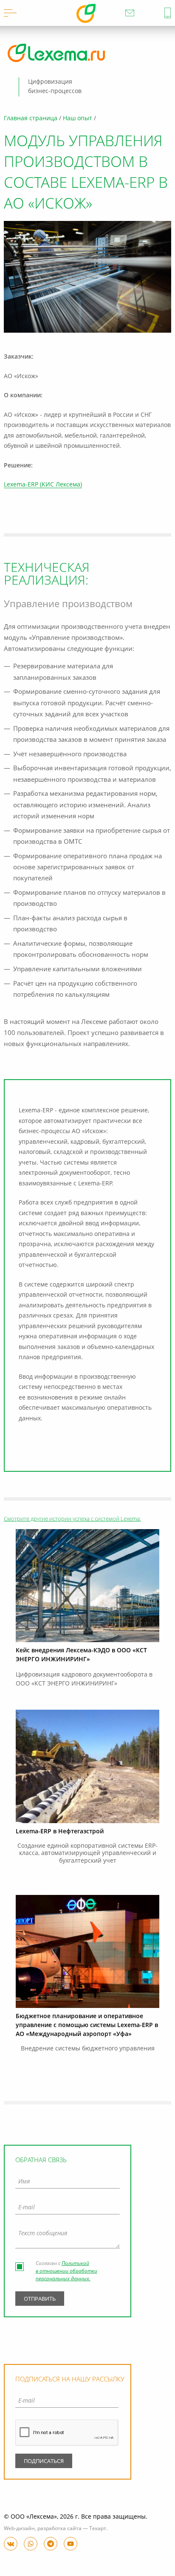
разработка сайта (59, 2529)
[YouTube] (71, 2544)
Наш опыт (78, 119)
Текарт (98, 2529)
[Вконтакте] (11, 2544)
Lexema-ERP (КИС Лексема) (43, 485)
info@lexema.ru (130, 13)
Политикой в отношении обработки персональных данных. (66, 2271)
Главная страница (31, 119)
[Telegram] (51, 2544)
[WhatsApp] (31, 2544)
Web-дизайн (19, 2529)
